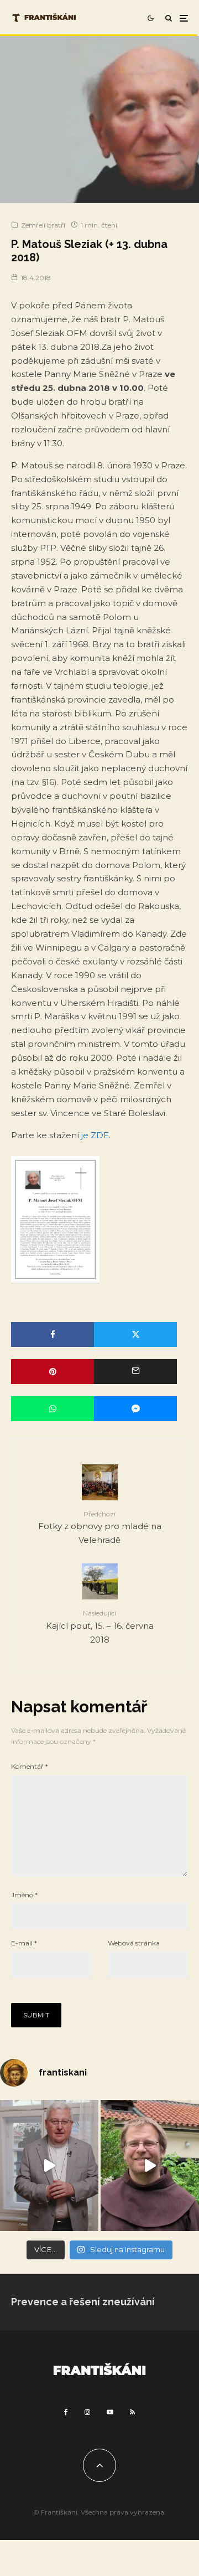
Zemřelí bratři (43, 225)
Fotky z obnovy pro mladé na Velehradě (100, 1527)
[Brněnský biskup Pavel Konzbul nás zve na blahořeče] (49, 2165)
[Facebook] (66, 2412)
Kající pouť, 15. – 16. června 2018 (100, 1627)
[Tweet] (135, 1335)
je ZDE (95, 1135)
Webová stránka (134, 1943)
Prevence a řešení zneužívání (83, 2302)
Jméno (24, 1895)
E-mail (24, 1943)
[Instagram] (87, 2412)
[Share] (53, 1335)
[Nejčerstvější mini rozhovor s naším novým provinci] (150, 2165)
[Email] (135, 1372)
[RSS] (132, 2412)
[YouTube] (110, 2412)
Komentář (30, 1766)
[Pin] (53, 1372)
